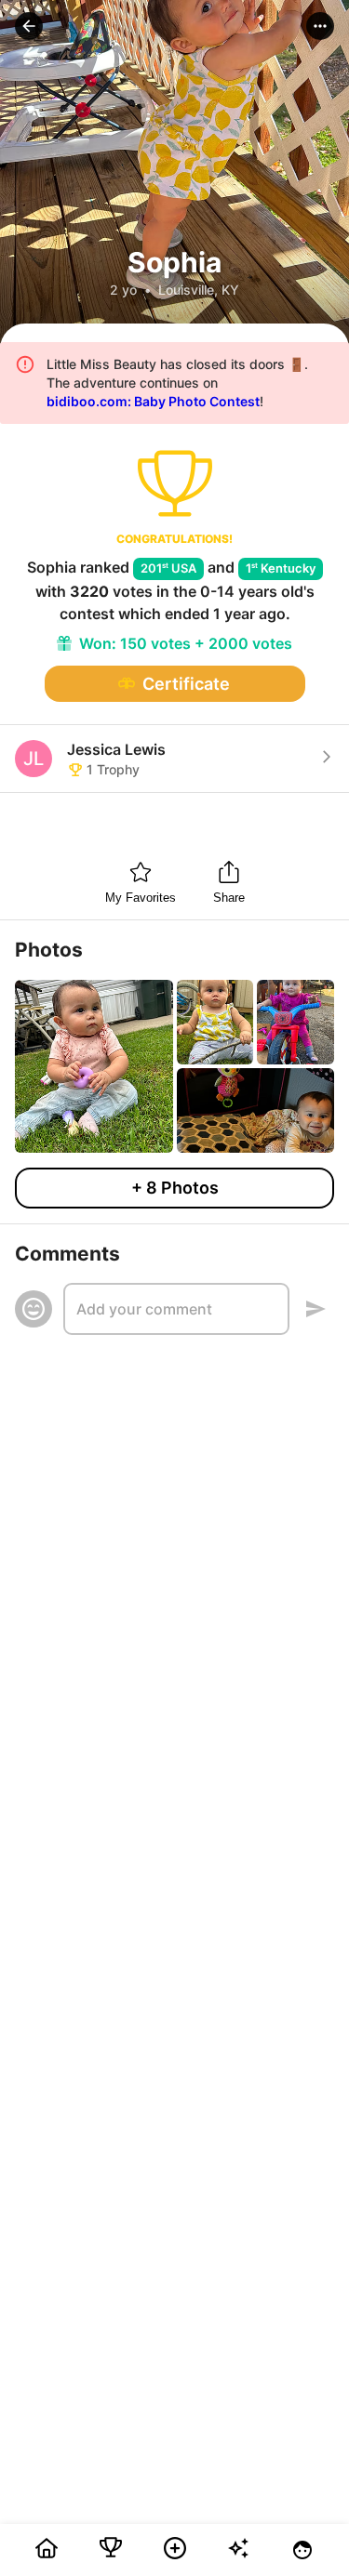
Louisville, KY (199, 290)
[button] (29, 26)
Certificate (186, 684)
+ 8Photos (175, 1188)
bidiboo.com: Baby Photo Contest (153, 401)
